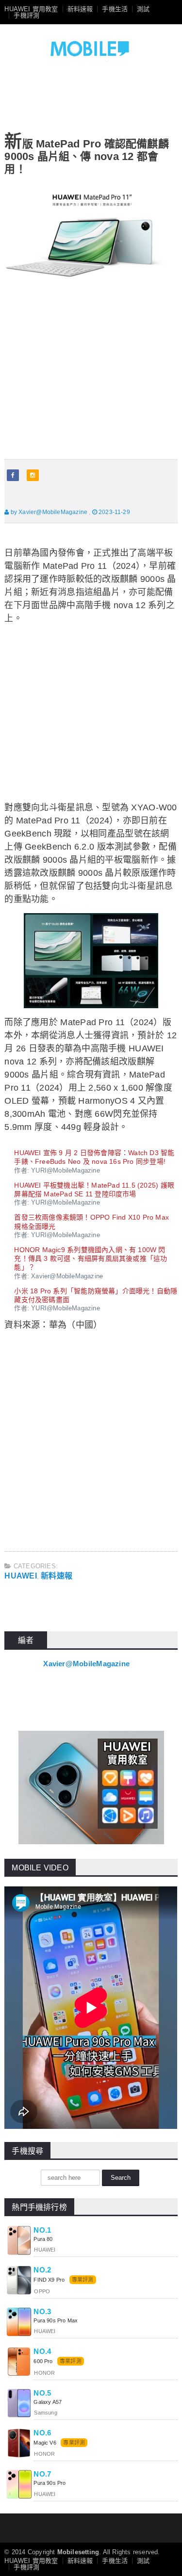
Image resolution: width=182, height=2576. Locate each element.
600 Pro (44, 2361)
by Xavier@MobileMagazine (48, 512)
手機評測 (26, 15)
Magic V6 (45, 2443)
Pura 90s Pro (50, 2483)
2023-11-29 (114, 512)
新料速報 (80, 9)
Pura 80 (43, 2239)
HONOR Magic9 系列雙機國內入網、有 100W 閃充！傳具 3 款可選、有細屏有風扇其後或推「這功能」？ (91, 1258)
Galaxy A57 (48, 2402)
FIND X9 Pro (49, 2280)
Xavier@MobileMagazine (86, 1664)
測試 (143, 9)
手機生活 (115, 9)
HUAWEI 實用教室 (31, 9)
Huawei (20, 1576)
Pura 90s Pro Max (56, 2320)
